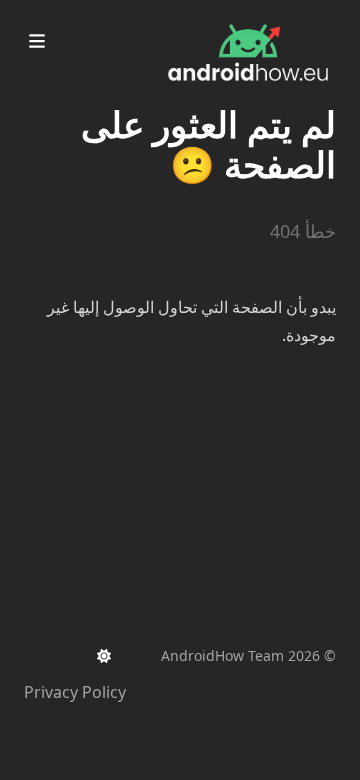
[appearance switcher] (104, 656)
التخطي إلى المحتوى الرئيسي (211, 18)
